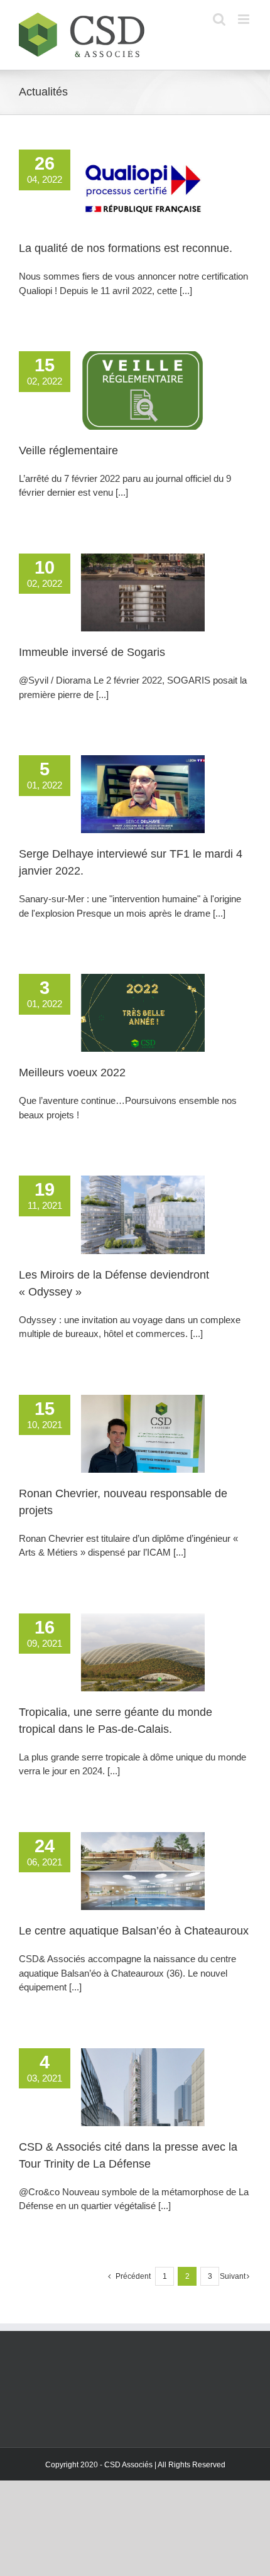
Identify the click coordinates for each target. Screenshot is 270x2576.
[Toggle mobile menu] (245, 19)
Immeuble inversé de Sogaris (92, 652)
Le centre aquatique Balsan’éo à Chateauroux (134, 1931)
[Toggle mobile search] (219, 19)
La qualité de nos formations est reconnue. (126, 248)
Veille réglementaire (68, 450)
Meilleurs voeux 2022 (72, 1072)
